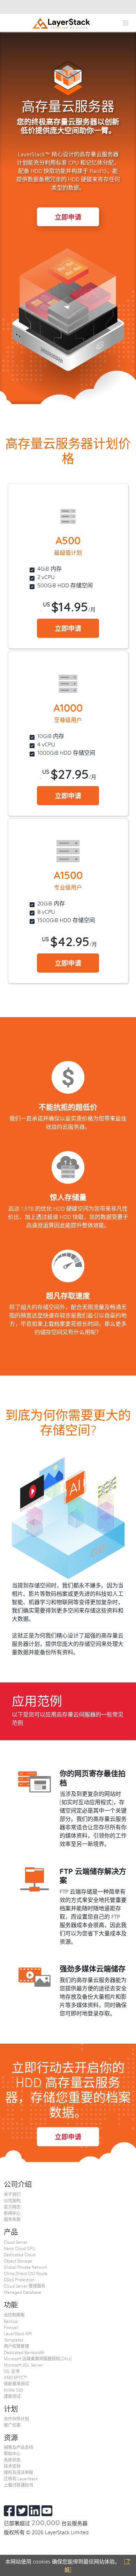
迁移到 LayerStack (21, 2479)
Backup (11, 2321)
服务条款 (12, 2219)
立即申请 (68, 217)
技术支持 (12, 2466)
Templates (14, 2340)
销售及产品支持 (18, 2447)
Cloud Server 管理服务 (25, 2286)
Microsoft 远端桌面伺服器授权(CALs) (38, 2359)
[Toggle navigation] (125, 23)
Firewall (11, 2327)
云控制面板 (14, 2315)
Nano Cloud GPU (20, 2248)
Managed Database (22, 2292)
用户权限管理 (16, 2346)
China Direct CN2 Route (26, 2273)
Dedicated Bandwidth (24, 2352)
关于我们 (12, 2194)
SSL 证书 (12, 2371)
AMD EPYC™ (16, 2377)
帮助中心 (12, 2454)
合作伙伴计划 (16, 2419)
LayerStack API (18, 2333)
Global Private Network (26, 2267)
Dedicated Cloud (20, 2254)
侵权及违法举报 (18, 2472)
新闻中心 (12, 2213)
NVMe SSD (13, 2390)
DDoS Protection (19, 2280)
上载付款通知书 (18, 2485)
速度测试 (12, 2396)
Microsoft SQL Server (23, 2365)
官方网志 (12, 2207)
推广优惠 (12, 2425)
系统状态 (12, 2460)
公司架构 (12, 2201)
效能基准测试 (16, 2384)
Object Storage (18, 2261)
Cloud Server (16, 2242)
